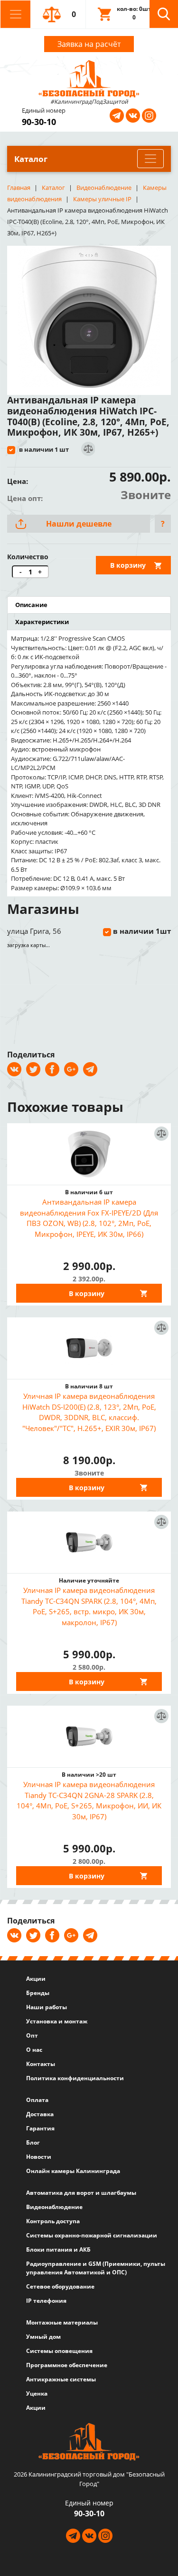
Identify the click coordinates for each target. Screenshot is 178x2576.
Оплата (37, 2100)
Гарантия (40, 2128)
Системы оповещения (59, 2351)
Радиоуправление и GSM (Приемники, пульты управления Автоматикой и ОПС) (96, 2268)
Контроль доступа (53, 2221)
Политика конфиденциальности (75, 2078)
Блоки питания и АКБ (58, 2250)
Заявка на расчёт (89, 44)
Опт (32, 2035)
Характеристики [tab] (42, 622)
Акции (36, 1979)
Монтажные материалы (62, 2322)
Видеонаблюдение (54, 2207)
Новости (39, 2157)
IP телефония (46, 2301)
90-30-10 (39, 122)
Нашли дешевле (79, 524)
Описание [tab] (31, 605)
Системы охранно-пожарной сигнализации (92, 2235)
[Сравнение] (88, 449)
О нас (34, 2050)
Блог (33, 2142)
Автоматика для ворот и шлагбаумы (81, 2193)
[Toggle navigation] (15, 14)
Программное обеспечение (67, 2365)
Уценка (37, 2393)
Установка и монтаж (57, 2021)
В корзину (128, 565)
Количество (28, 557)
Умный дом (43, 2337)
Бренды (38, 1993)
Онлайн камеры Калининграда (73, 2171)
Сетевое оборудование (60, 2286)
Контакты (41, 2064)
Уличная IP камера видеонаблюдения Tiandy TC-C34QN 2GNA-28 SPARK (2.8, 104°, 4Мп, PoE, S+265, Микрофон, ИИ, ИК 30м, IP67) (89, 1800)
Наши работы (47, 2007)
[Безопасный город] (89, 78)
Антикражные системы (61, 2379)
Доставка (40, 2114)
